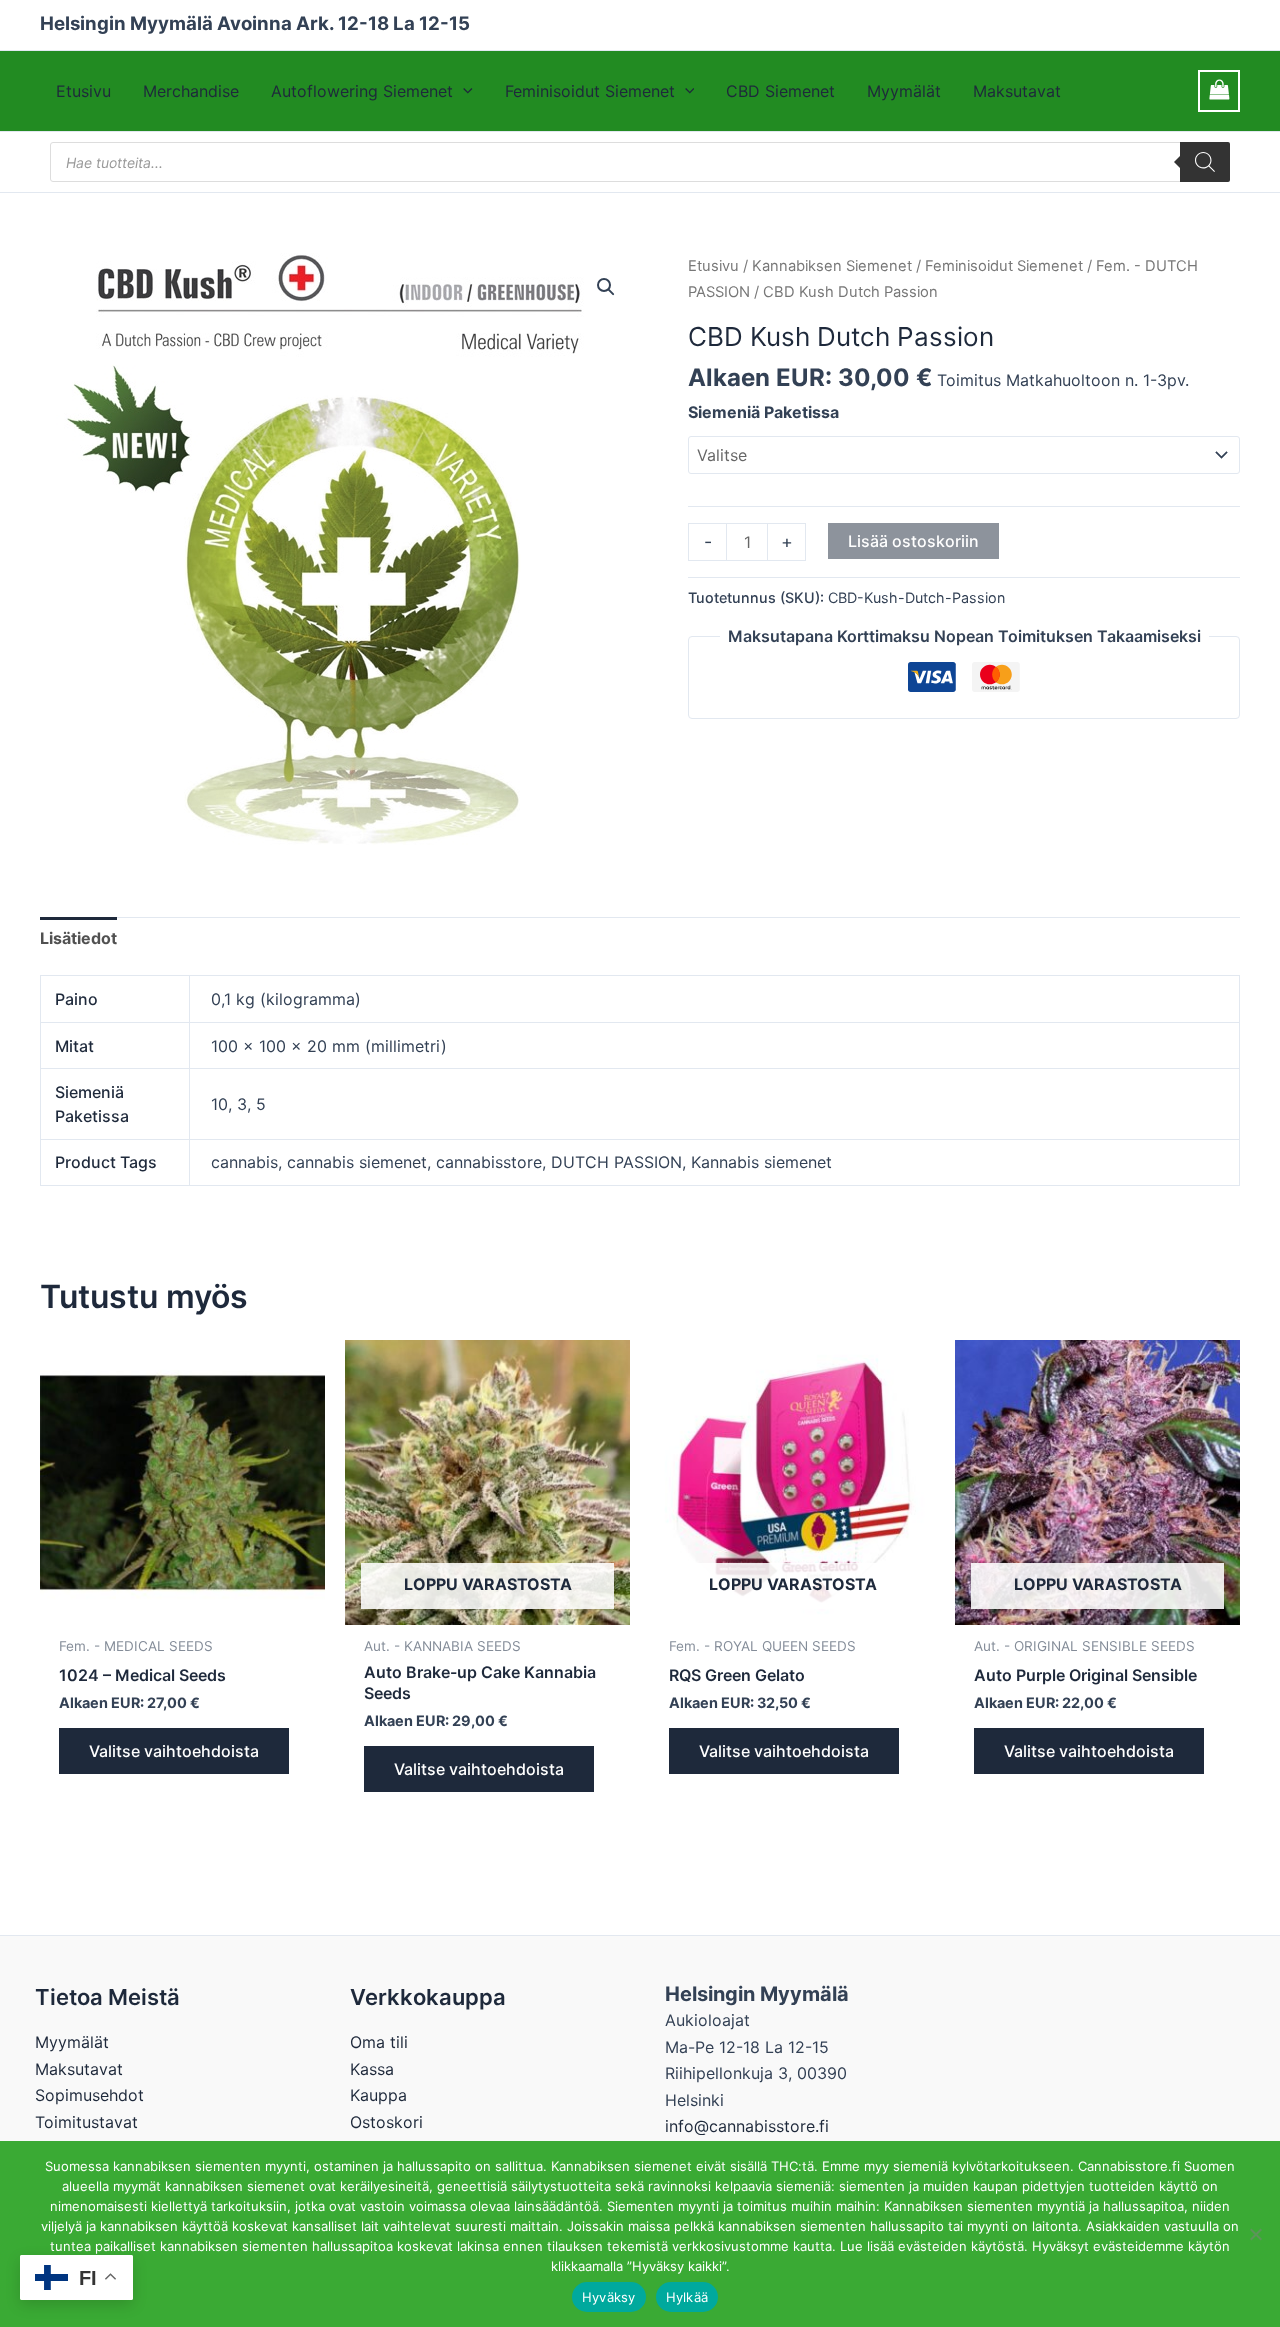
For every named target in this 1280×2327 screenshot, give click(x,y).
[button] (463, 91)
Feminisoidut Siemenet (590, 91)
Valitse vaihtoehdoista (174, 1751)
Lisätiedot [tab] (78, 938)
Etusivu (83, 91)
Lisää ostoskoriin (913, 541)
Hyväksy (609, 2297)
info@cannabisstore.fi (747, 2126)
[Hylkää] (1255, 2234)
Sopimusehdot (89, 2095)
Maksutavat (1017, 91)
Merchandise (191, 91)
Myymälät (904, 91)
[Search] (1205, 162)
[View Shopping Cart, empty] (1219, 90)
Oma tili (379, 2042)
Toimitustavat (86, 2122)
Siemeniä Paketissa (763, 412)
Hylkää (687, 2297)
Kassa (372, 2069)
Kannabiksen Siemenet (832, 266)
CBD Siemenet (780, 91)
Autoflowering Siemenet (362, 91)
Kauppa (378, 2095)
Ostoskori (386, 2122)
